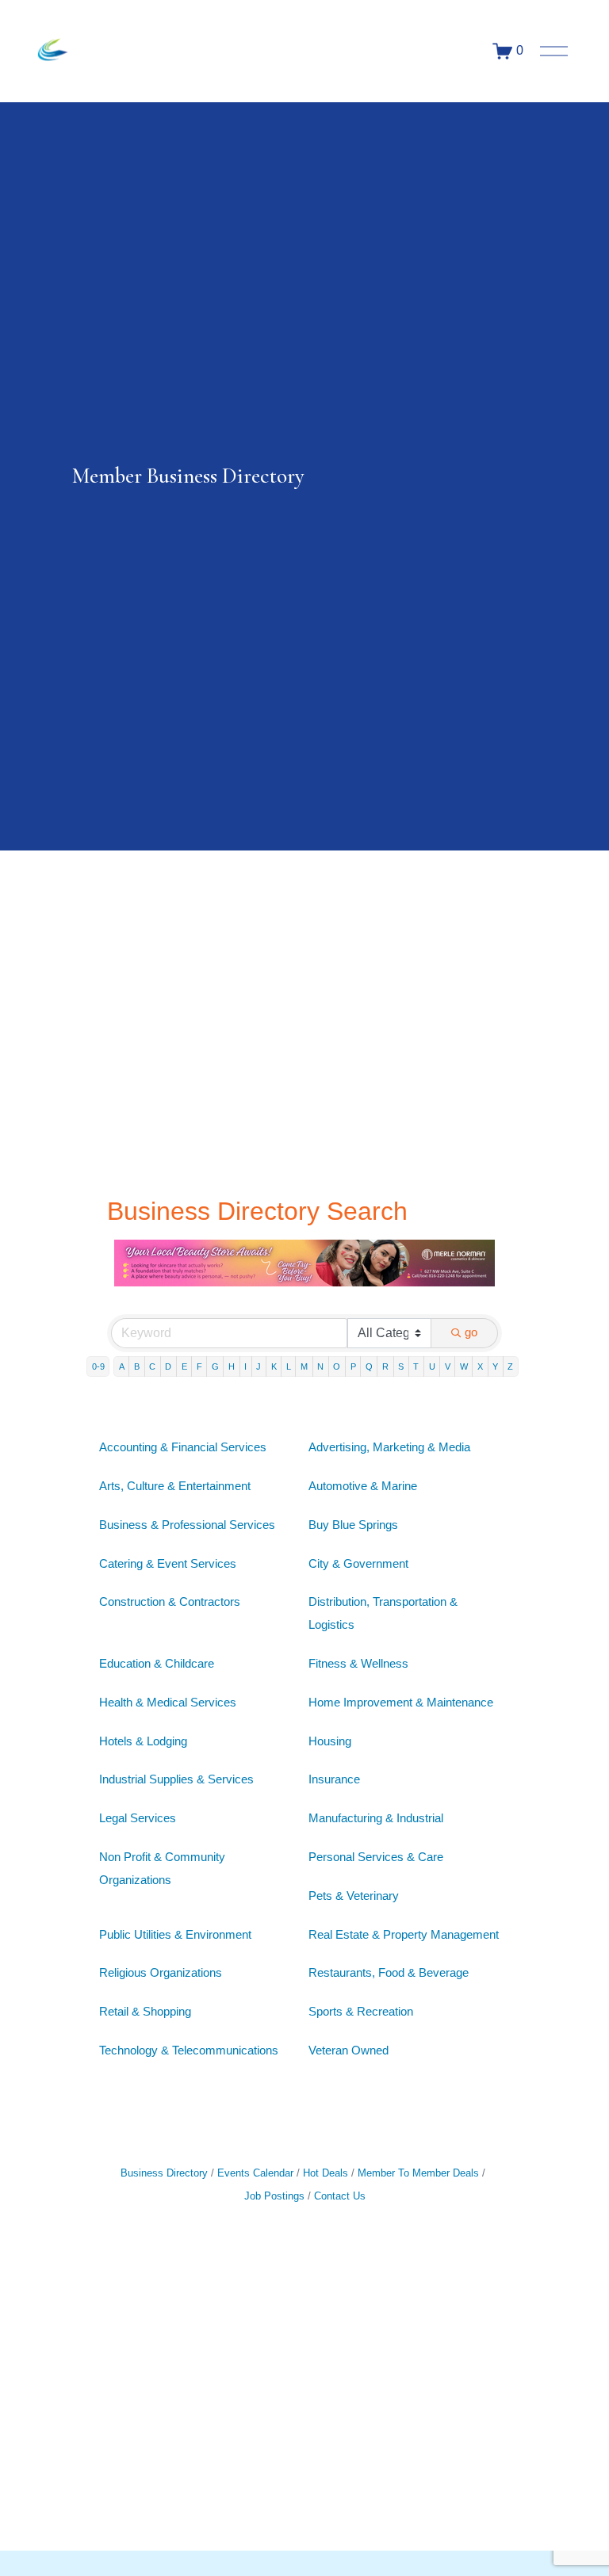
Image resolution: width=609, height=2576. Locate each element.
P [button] (353, 1366)
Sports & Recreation (361, 2011)
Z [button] (510, 1366)
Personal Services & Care (376, 1857)
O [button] (337, 1366)
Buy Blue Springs (353, 1525)
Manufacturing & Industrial (376, 1818)
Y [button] (495, 1366)
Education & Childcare (157, 1663)
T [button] (416, 1366)
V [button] (448, 1366)
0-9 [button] (98, 1366)
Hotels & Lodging (143, 1741)
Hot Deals (326, 2173)
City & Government (358, 1563)
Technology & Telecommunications (189, 2050)
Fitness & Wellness (358, 1663)
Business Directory (164, 2173)
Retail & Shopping (145, 2011)
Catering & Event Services (168, 1563)
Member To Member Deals (418, 2173)
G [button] (215, 1366)
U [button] (432, 1366)
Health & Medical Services (168, 1702)
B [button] (137, 1366)
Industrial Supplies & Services (176, 1779)
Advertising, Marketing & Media (389, 1447)
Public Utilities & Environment (175, 1934)
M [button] (304, 1366)
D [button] (168, 1366)
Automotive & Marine (363, 1486)
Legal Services (138, 1818)
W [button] (464, 1366)
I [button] (245, 1366)
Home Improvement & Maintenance (401, 1702)
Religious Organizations (161, 1972)
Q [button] (369, 1366)
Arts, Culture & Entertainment (175, 1486)
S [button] (401, 1366)
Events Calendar (255, 2173)
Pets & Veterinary (354, 1896)
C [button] (152, 1366)
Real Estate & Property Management (404, 1934)
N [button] (320, 1366)
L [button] (289, 1366)
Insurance (334, 1779)
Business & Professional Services (187, 1525)
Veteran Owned (349, 2050)
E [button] (184, 1366)
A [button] (122, 1366)
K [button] (274, 1366)
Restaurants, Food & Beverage (389, 1972)
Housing (330, 1741)
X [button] (480, 1366)
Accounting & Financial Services (183, 1447)
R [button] (385, 1366)
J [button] (259, 1366)
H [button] (232, 1366)
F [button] (199, 1366)
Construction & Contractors (170, 1601)
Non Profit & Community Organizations (162, 1868)
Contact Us (340, 2196)
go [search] (471, 1332)
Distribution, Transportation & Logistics (383, 1613)
